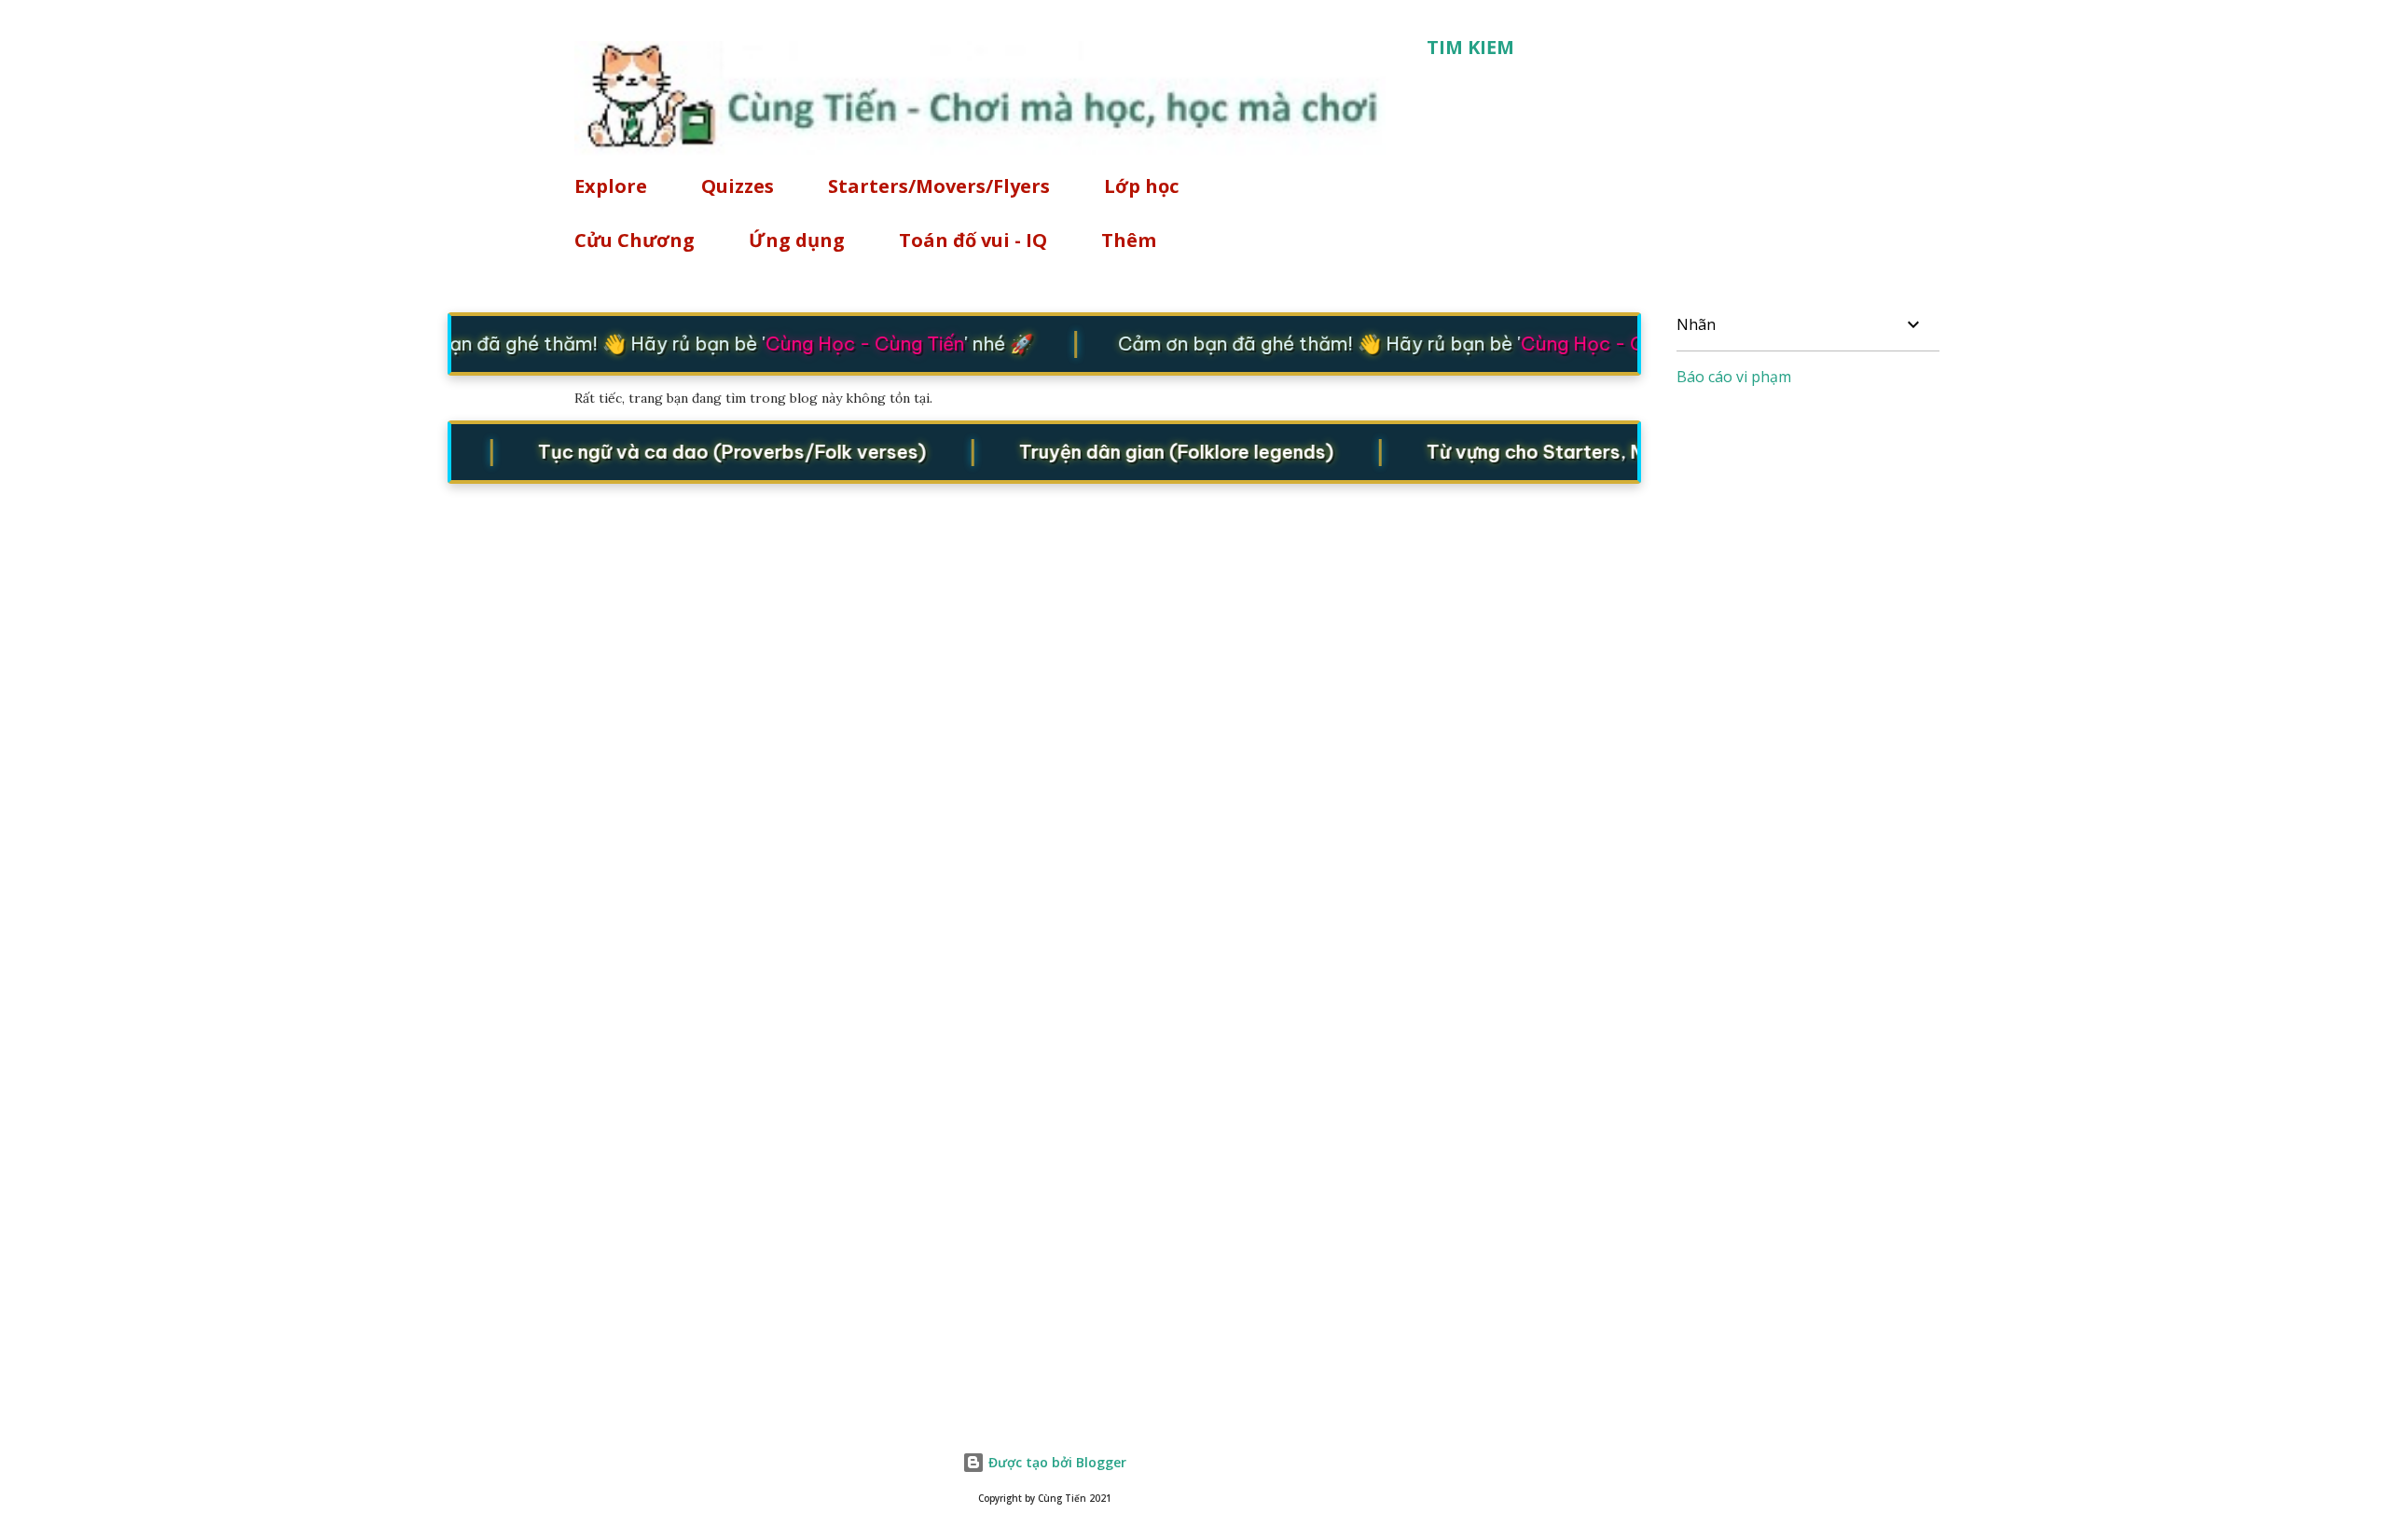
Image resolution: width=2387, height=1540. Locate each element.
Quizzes (738, 186)
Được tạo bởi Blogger (1056, 1462)
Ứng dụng (797, 240)
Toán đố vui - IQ (973, 240)
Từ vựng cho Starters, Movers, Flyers (1576, 451)
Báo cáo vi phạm (1734, 377)
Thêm (1129, 240)
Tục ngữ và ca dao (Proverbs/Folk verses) (713, 451)
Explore (611, 186)
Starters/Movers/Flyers (939, 186)
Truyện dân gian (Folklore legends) (1157, 451)
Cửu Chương (635, 240)
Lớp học (1141, 186)
